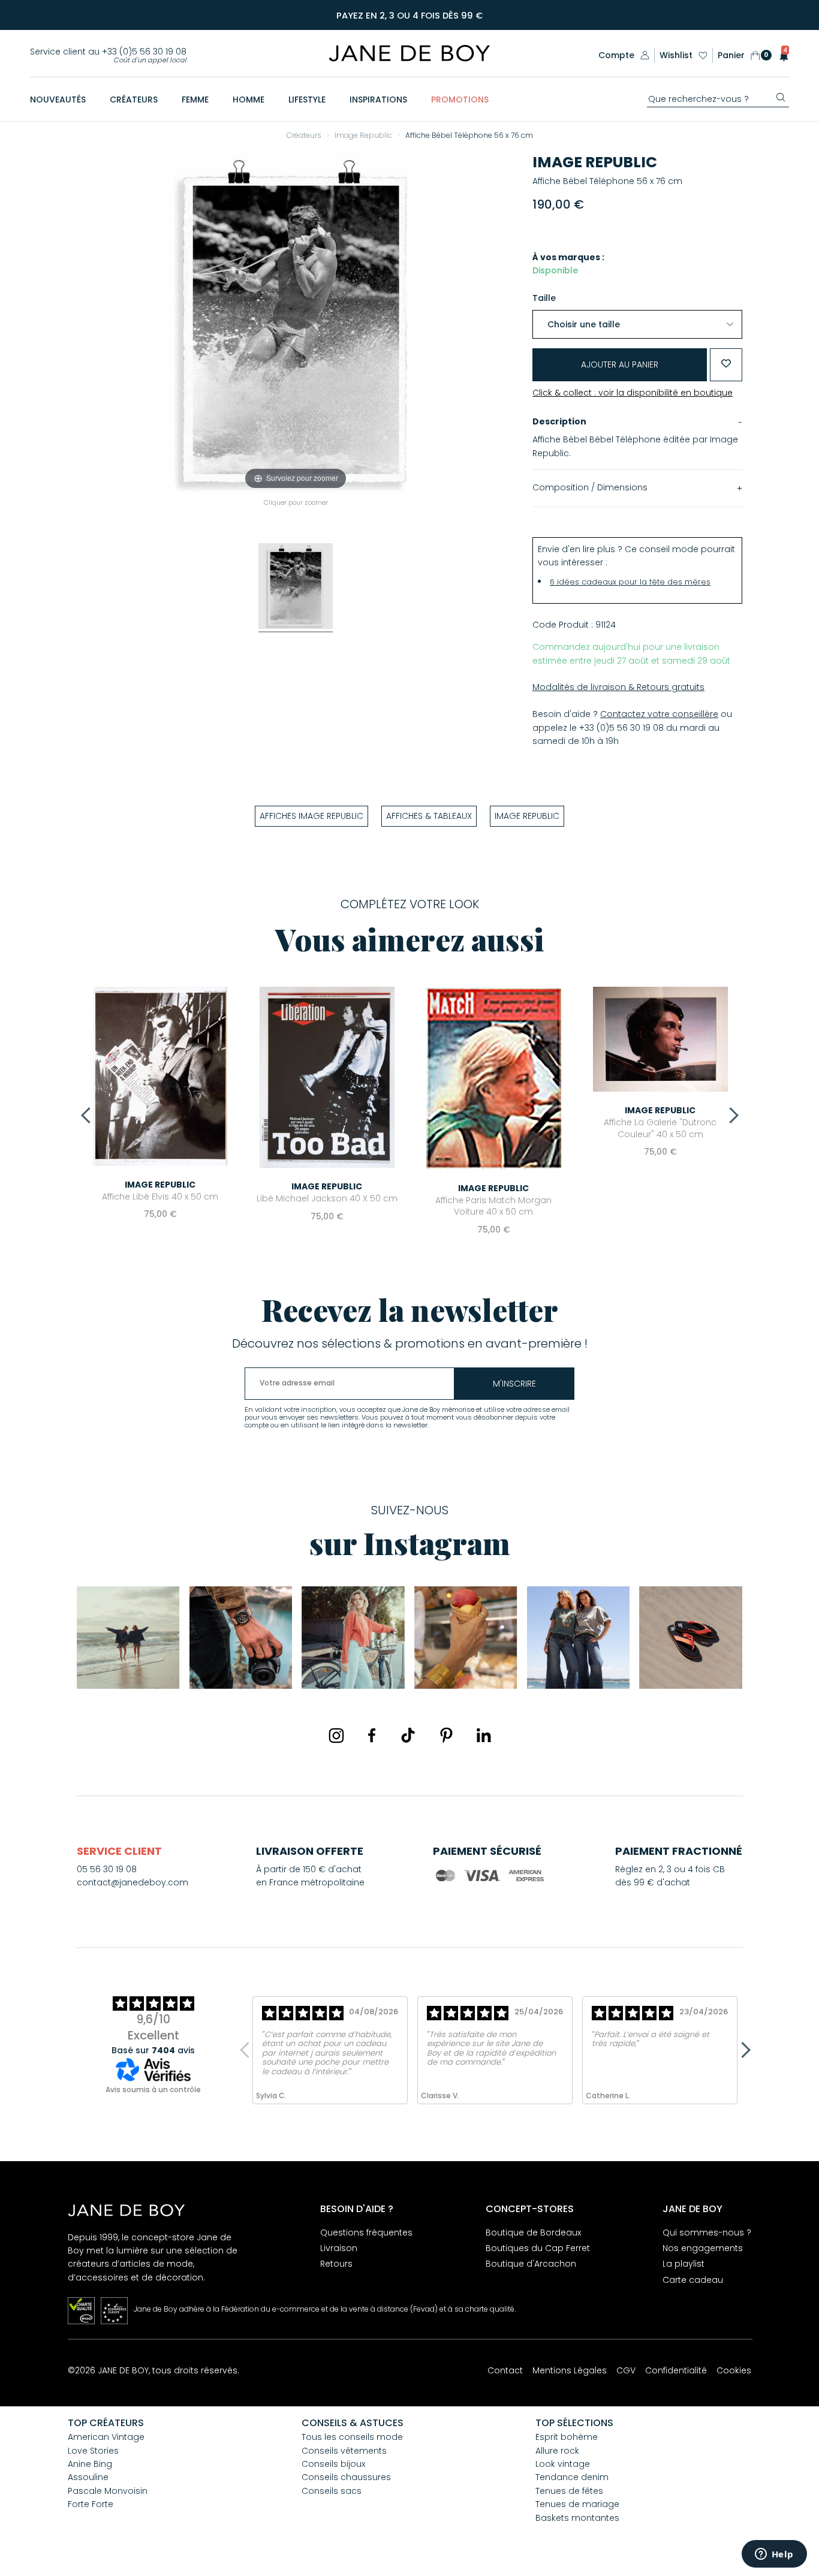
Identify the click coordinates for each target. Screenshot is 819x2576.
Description (559, 421)
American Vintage (106, 2437)
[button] (780, 55)
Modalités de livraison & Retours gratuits (618, 687)
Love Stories (93, 2451)
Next (730, 1115)
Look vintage (563, 2464)
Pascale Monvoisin (108, 2491)
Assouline (88, 2477)
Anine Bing (90, 2464)
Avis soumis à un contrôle (153, 2090)
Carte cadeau (693, 2280)
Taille (544, 298)
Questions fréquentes (366, 2232)
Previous (89, 1115)
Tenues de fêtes (569, 2491)
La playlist (683, 2264)
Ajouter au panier (620, 364)
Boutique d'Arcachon (531, 2264)
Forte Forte (91, 2504)
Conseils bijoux (333, 2464)
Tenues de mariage (577, 2504)
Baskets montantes (577, 2518)
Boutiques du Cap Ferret (538, 2248)
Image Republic (595, 162)
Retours (336, 2264)
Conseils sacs (332, 2491)
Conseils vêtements (344, 2451)
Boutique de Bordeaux (533, 2232)
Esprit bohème (567, 2437)
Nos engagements (703, 2248)
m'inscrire (514, 1384)
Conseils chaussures (346, 2477)
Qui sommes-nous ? (707, 2232)
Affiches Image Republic (311, 816)
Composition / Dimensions (590, 487)
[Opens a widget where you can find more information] (774, 2555)
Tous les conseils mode (352, 2437)
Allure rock (557, 2451)
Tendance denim (572, 2477)
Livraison (339, 2248)
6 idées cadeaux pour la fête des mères (630, 582)
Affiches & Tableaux (429, 816)
